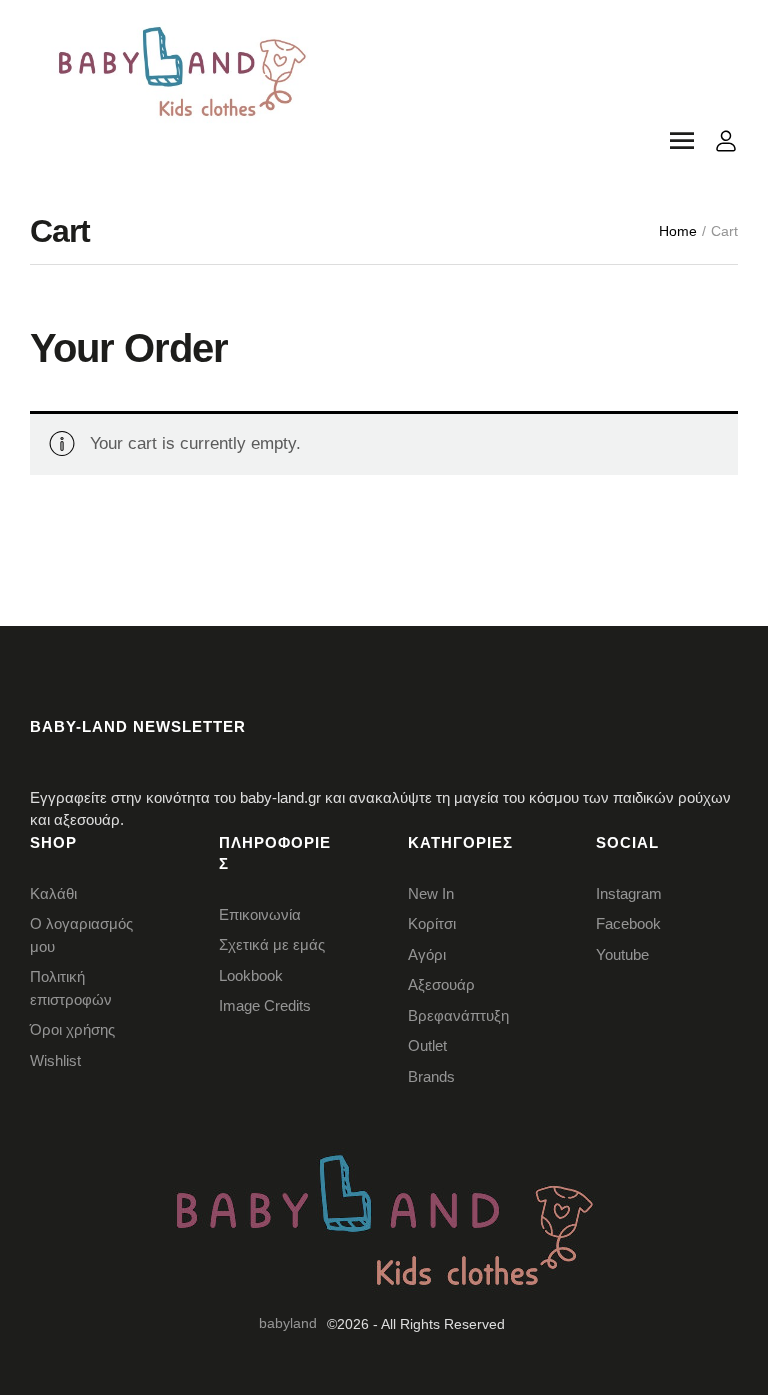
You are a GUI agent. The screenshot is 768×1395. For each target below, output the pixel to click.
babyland (288, 1323)
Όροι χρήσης (72, 1029)
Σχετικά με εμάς (272, 944)
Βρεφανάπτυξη (458, 1015)
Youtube (622, 954)
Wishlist (55, 1060)
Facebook (628, 923)
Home (678, 231)
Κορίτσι (432, 923)
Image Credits (265, 1005)
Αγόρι (427, 954)
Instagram (629, 893)
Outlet (427, 1045)
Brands (431, 1076)
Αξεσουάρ (441, 984)
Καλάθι (53, 893)
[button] (710, 1307)
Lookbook (251, 975)
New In (431, 893)
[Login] (726, 141)
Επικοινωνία (260, 914)
